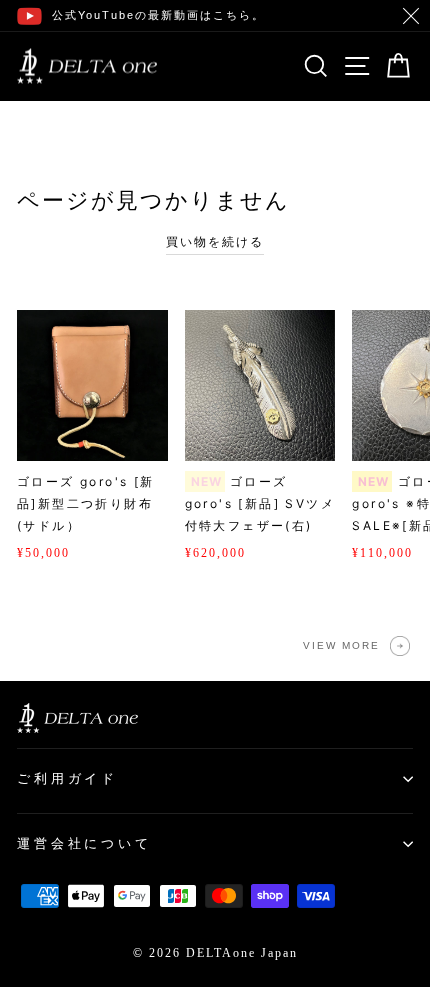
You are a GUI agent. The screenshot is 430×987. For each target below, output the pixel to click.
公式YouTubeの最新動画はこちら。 (158, 15)
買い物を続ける (215, 242)
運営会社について (84, 843)
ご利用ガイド (67, 778)
